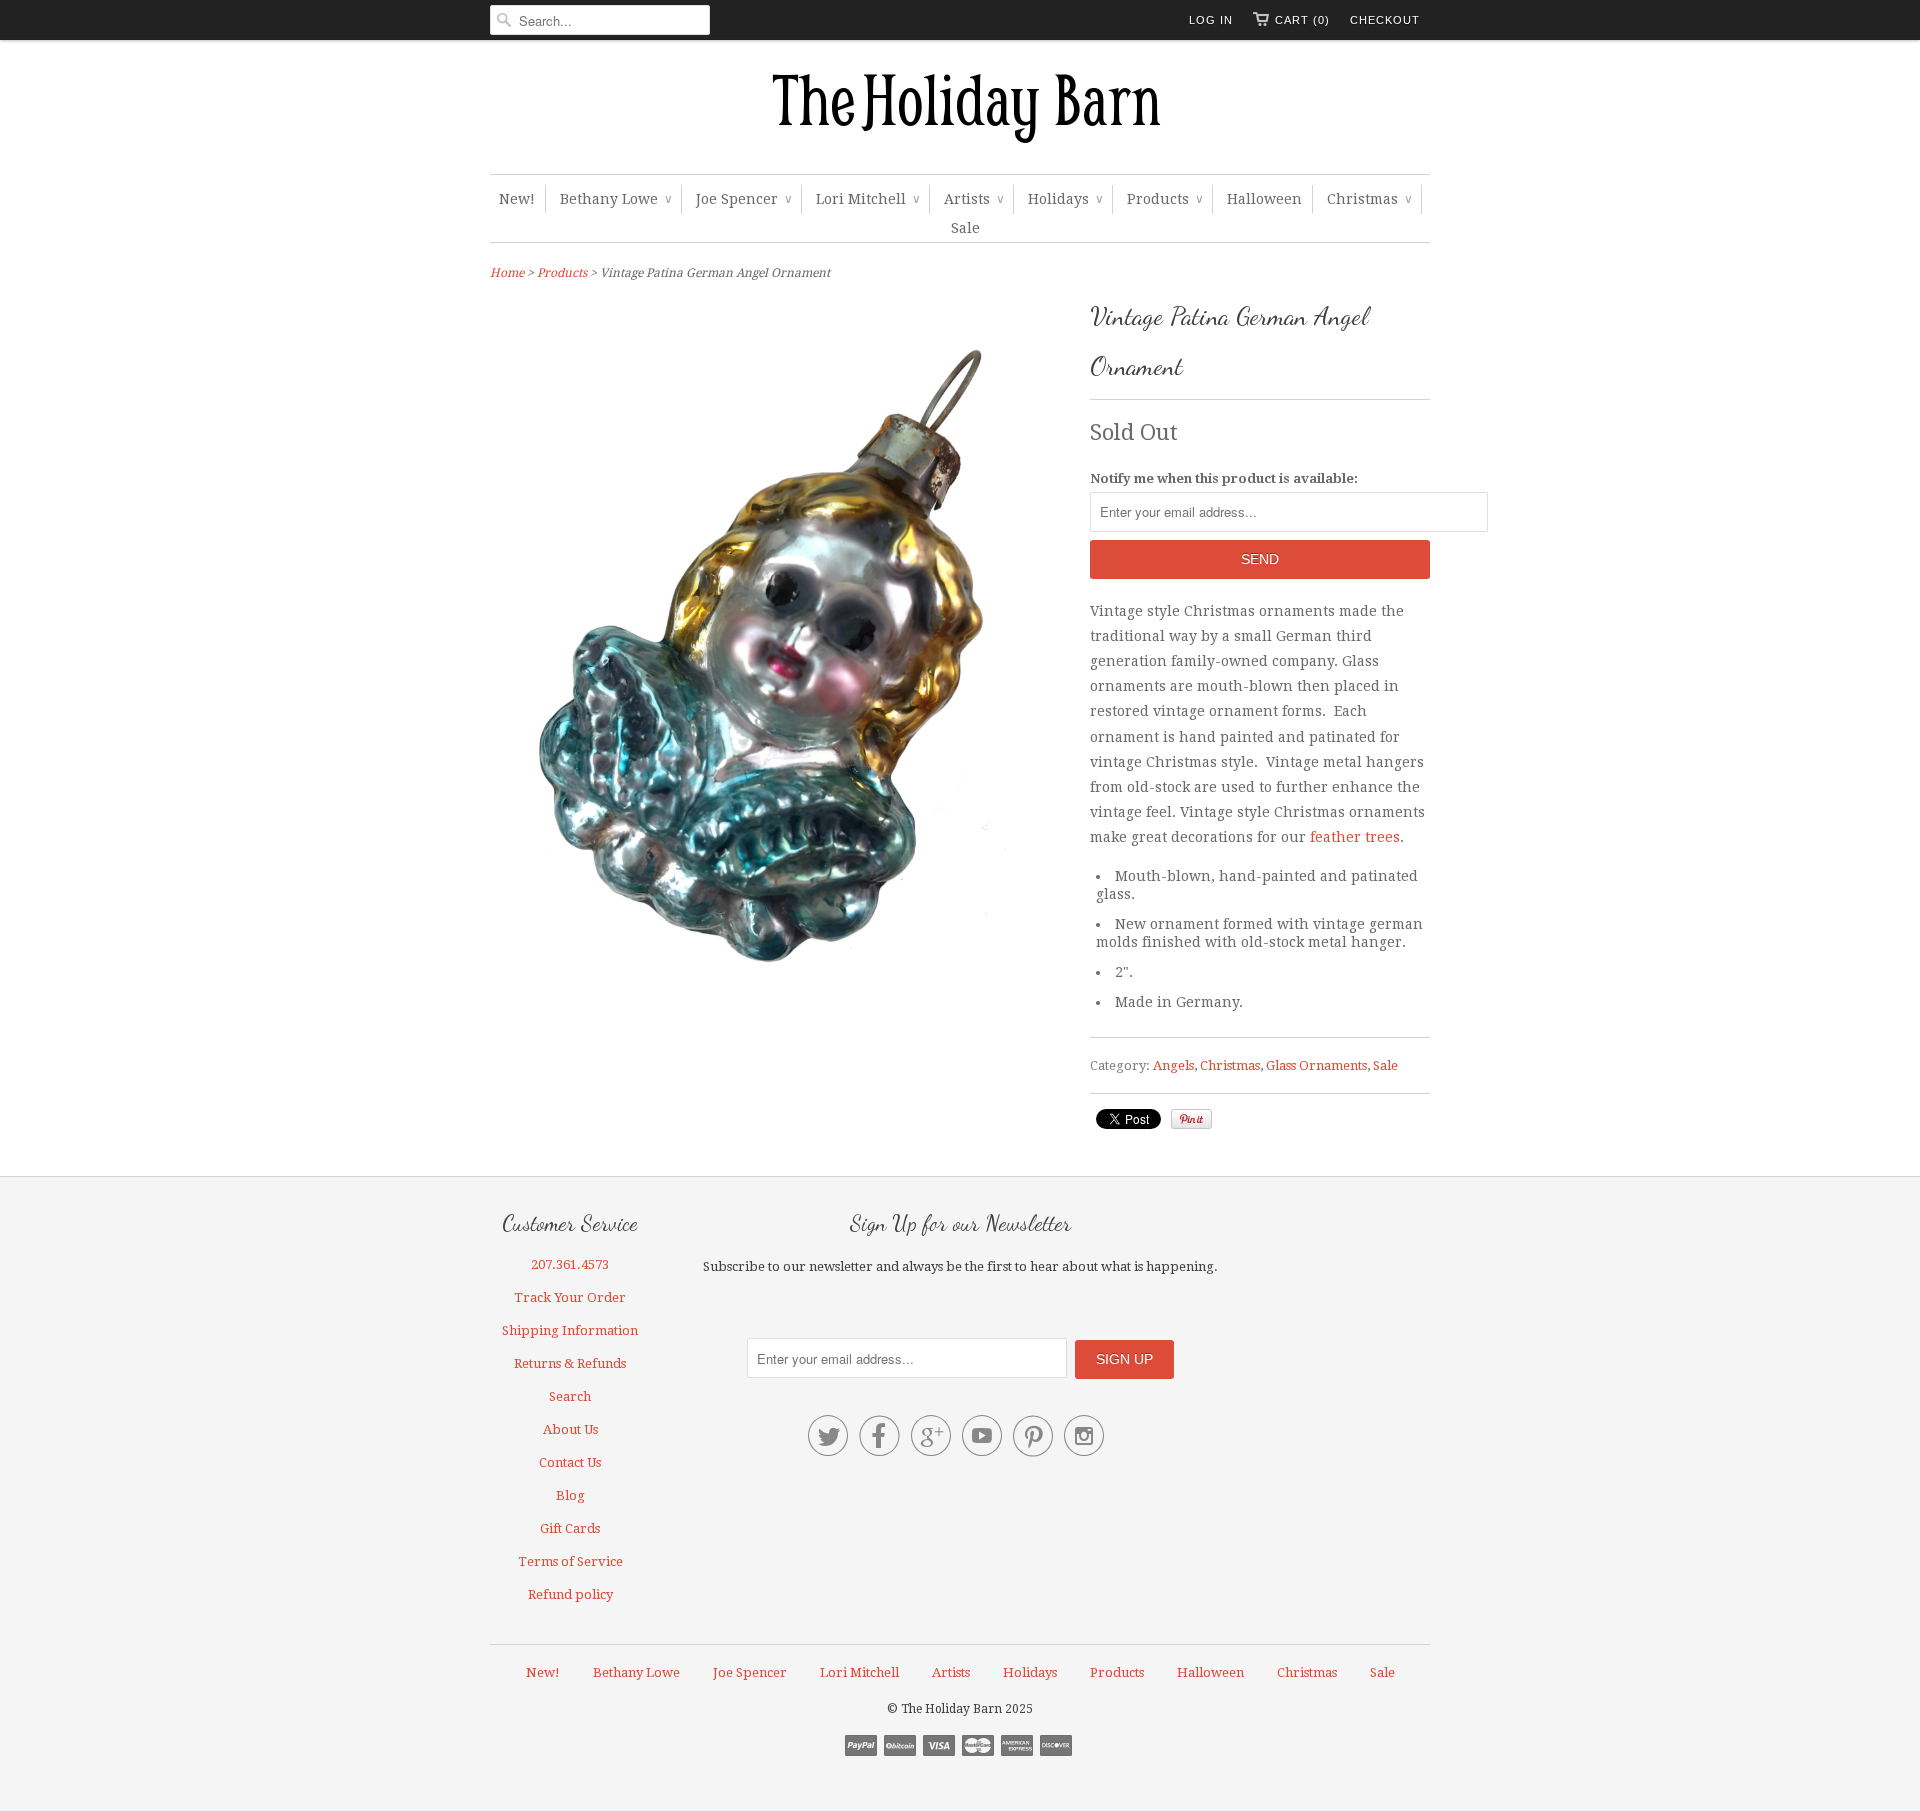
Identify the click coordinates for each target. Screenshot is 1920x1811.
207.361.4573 (570, 1264)
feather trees (1355, 837)
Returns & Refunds (570, 1363)
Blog (570, 1495)
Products (1164, 199)
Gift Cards (570, 1528)
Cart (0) (1302, 20)
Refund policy (570, 1594)
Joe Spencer (743, 199)
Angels (1173, 1065)
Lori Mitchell (867, 199)
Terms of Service (570, 1561)
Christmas (1369, 199)
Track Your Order (570, 1297)
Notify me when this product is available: (1224, 478)
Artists (973, 199)
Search (570, 1396)
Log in (1211, 20)
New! (517, 199)
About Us (570, 1429)
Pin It (1191, 1119)
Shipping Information (570, 1330)
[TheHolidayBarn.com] (960, 112)
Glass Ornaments (1316, 1065)
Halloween (1264, 199)
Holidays (1065, 199)
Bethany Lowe (615, 199)
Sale (965, 228)
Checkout (1385, 20)
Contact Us (570, 1462)
